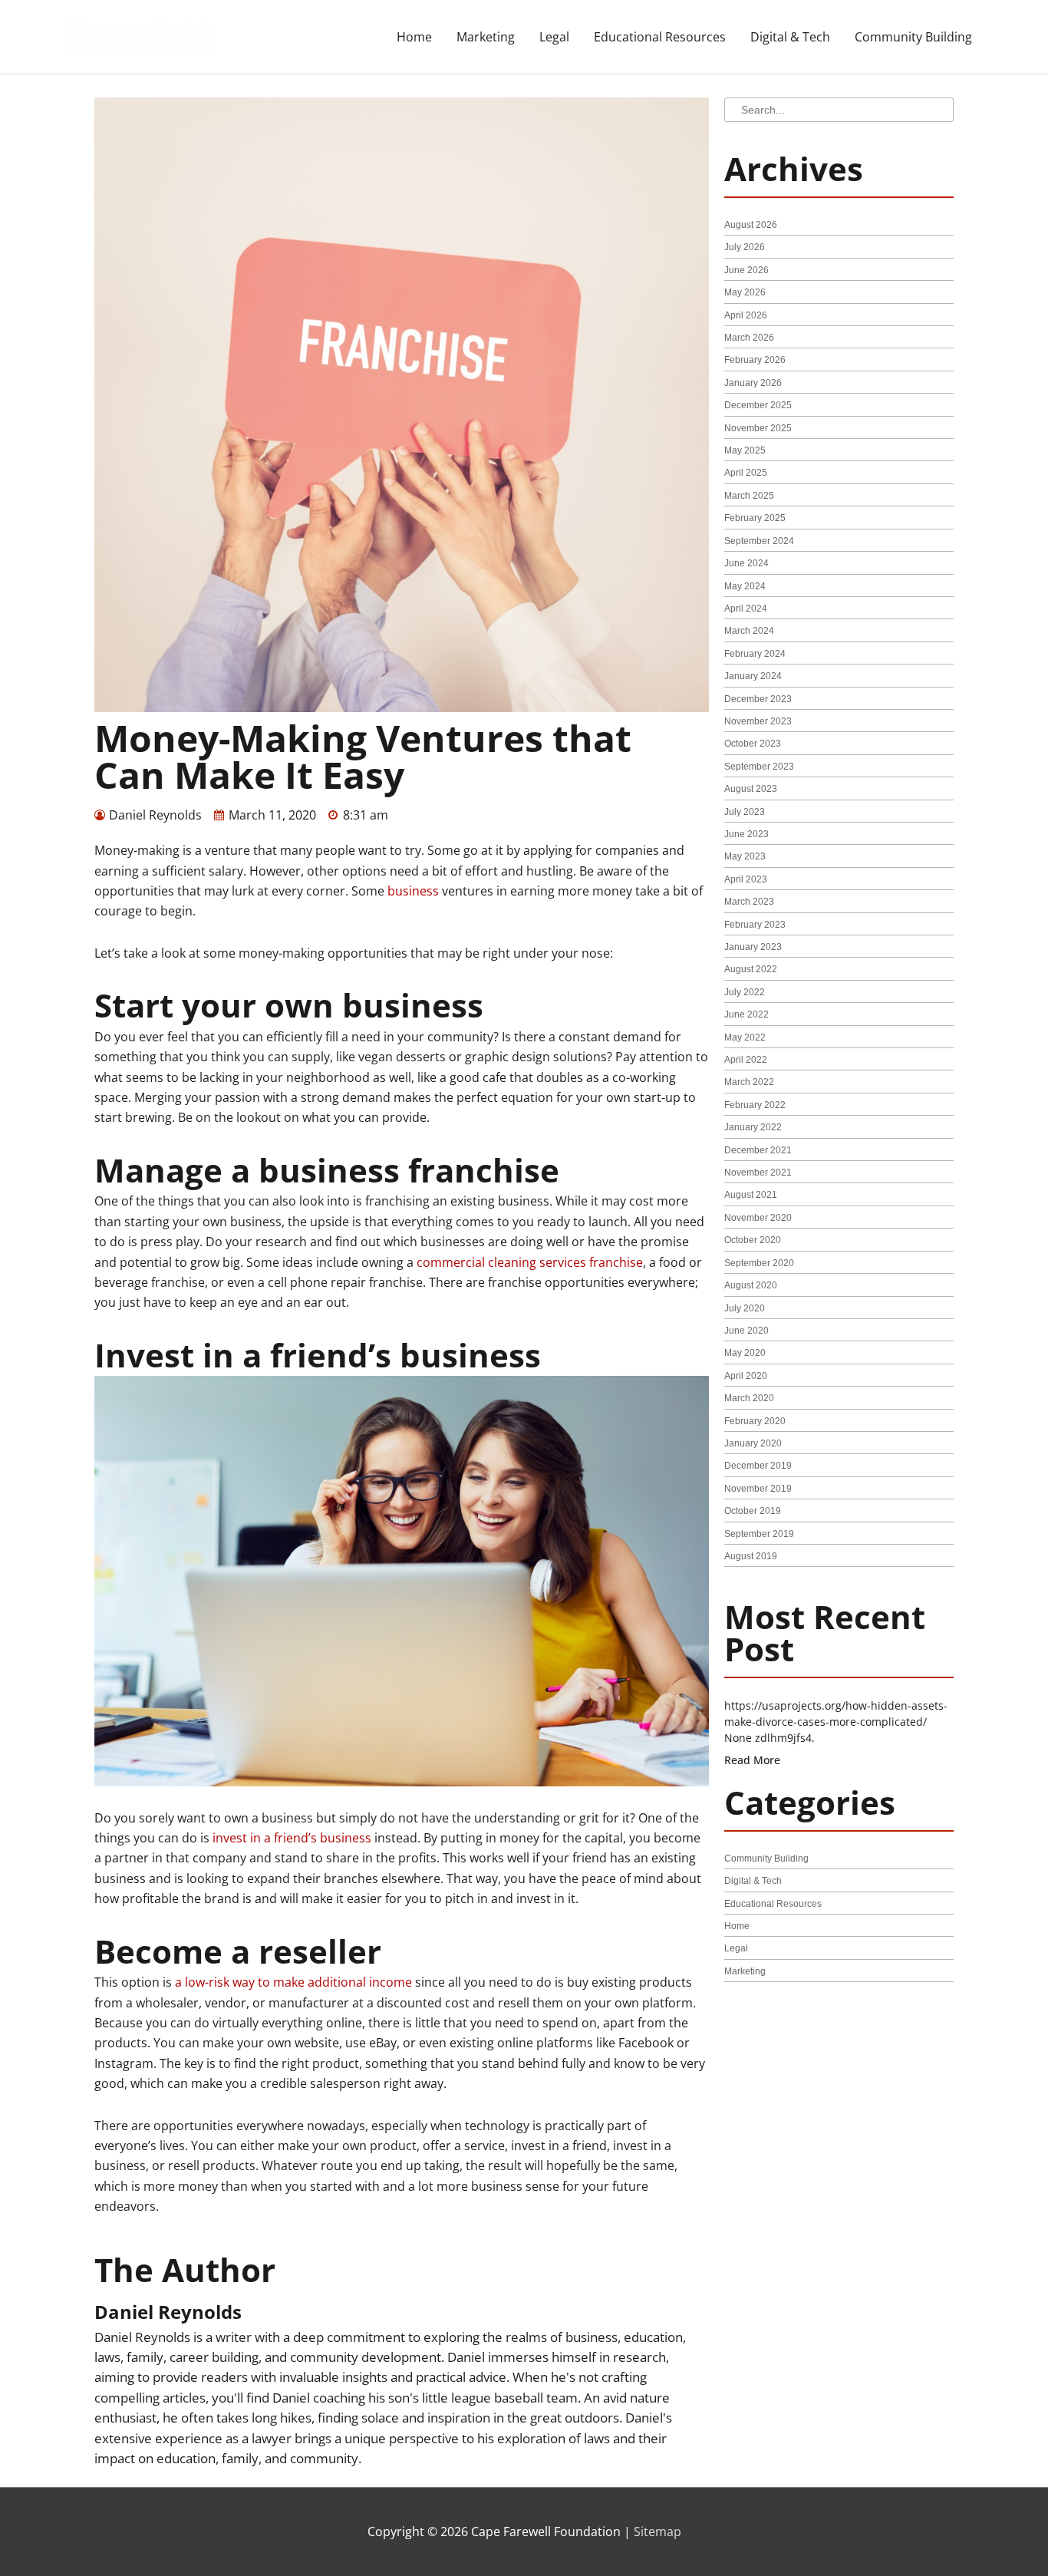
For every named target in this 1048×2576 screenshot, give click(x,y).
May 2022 (745, 1037)
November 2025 (758, 428)
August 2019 (751, 1556)
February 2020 (755, 1421)
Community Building (913, 37)
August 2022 (751, 969)
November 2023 (758, 721)
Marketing (486, 37)
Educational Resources (660, 37)
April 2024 (746, 609)
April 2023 (746, 879)
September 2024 (759, 541)
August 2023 (751, 789)
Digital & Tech (790, 37)
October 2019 (753, 1511)
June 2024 (746, 563)
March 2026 (749, 338)
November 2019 (758, 1489)
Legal (554, 37)
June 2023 (746, 834)
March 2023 (749, 902)
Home (414, 37)
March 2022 (749, 1082)
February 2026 (755, 360)
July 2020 (745, 1308)
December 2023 (758, 699)
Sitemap (657, 2531)
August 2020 (751, 1285)
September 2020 (759, 1263)
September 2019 (759, 1534)
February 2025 (755, 518)
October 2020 (753, 1240)
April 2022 (746, 1060)
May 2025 (745, 450)
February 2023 (755, 925)
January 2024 (753, 676)
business (413, 891)
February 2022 (755, 1105)
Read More (752, 1760)
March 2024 (749, 631)
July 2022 (745, 992)
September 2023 (759, 767)
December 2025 (758, 405)
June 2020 (746, 1331)
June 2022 (746, 1014)
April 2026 (746, 315)
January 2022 (753, 1127)
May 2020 (745, 1353)
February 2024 (755, 654)
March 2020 (749, 1398)
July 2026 (745, 247)
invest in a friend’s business (292, 1838)
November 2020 (758, 1218)
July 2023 (745, 812)
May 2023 (745, 856)
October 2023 (753, 744)
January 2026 (753, 383)
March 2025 (749, 496)
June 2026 (746, 270)
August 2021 (751, 1195)
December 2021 (758, 1150)
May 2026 (745, 292)
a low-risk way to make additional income (293, 1982)
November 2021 (758, 1173)
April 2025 (746, 473)
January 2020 (753, 1443)
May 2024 (745, 586)
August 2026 (751, 225)
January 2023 (753, 947)
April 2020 (746, 1376)
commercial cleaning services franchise (530, 1262)
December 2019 (758, 1466)
